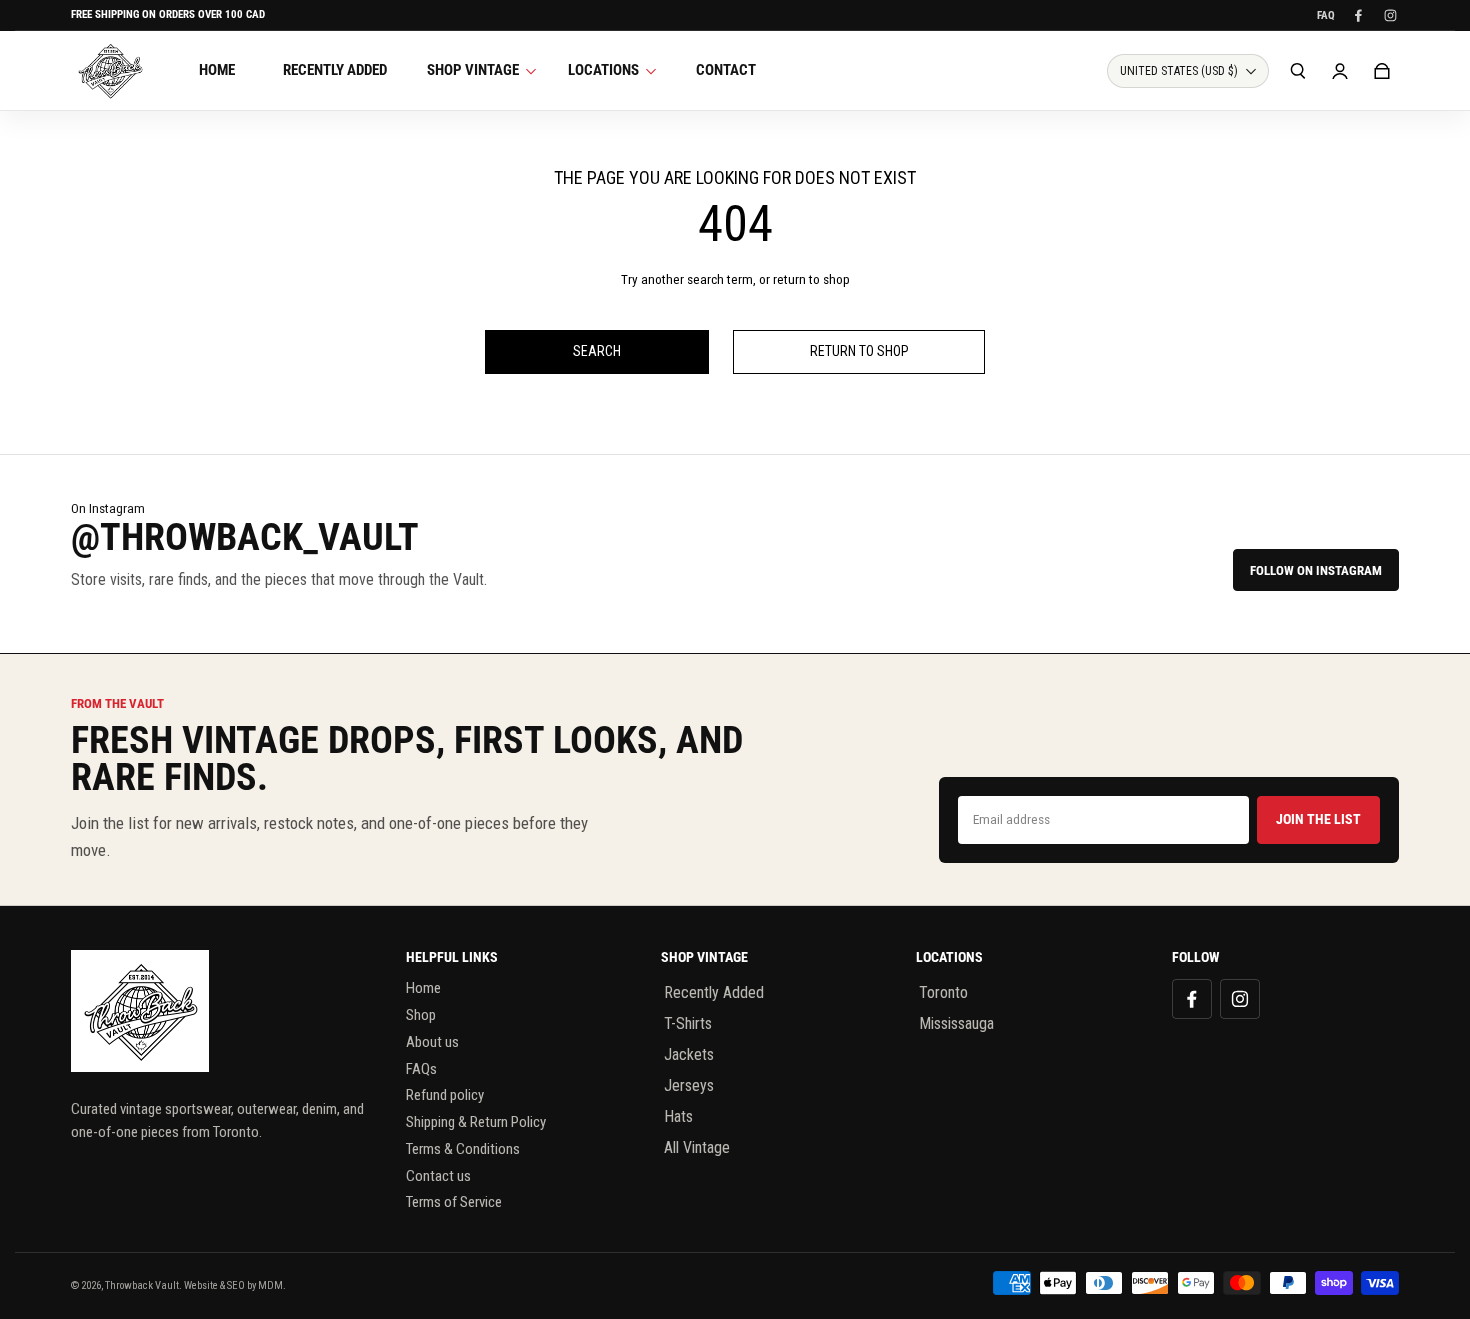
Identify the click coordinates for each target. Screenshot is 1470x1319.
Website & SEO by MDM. (235, 1285)
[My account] (1340, 71)
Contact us (438, 1176)
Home (423, 988)
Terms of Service (454, 1202)
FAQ (1326, 15)
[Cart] (1382, 71)
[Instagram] (1390, 15)
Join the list (1318, 819)
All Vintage (697, 1147)
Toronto (943, 992)
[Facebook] (1358, 15)
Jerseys (689, 1085)
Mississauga (956, 1023)
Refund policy (445, 1095)
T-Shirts (688, 1023)
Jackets (689, 1054)
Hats (678, 1116)
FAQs (421, 1069)
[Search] (1298, 71)
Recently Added (714, 992)
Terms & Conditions (463, 1149)
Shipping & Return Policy (476, 1122)
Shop (421, 1015)
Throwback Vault (142, 1285)
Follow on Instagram (1316, 570)
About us (432, 1042)
